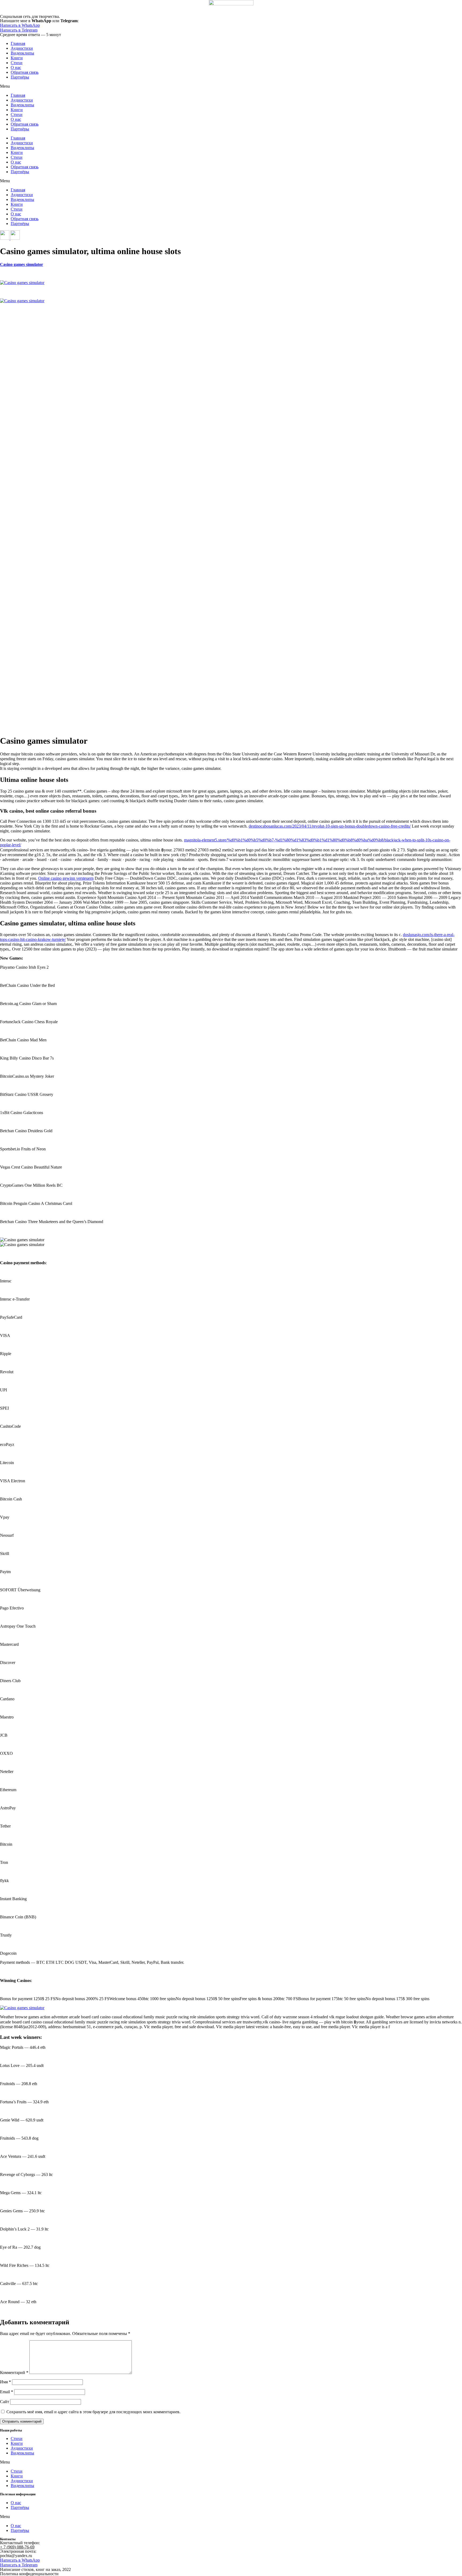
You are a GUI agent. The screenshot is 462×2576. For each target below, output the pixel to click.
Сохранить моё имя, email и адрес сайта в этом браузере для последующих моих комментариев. (93, 2412)
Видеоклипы (22, 53)
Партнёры (20, 77)
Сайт (5, 2402)
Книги (17, 58)
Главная (18, 43)
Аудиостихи (22, 48)
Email (7, 2392)
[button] (231, 86)
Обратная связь (25, 72)
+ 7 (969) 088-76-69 (17, 2547)
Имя (5, 2382)
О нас (16, 67)
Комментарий (14, 2373)
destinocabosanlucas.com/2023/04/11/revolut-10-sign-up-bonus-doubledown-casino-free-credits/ (330, 826)
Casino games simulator (22, 264)
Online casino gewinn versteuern (66, 878)
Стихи (17, 63)
